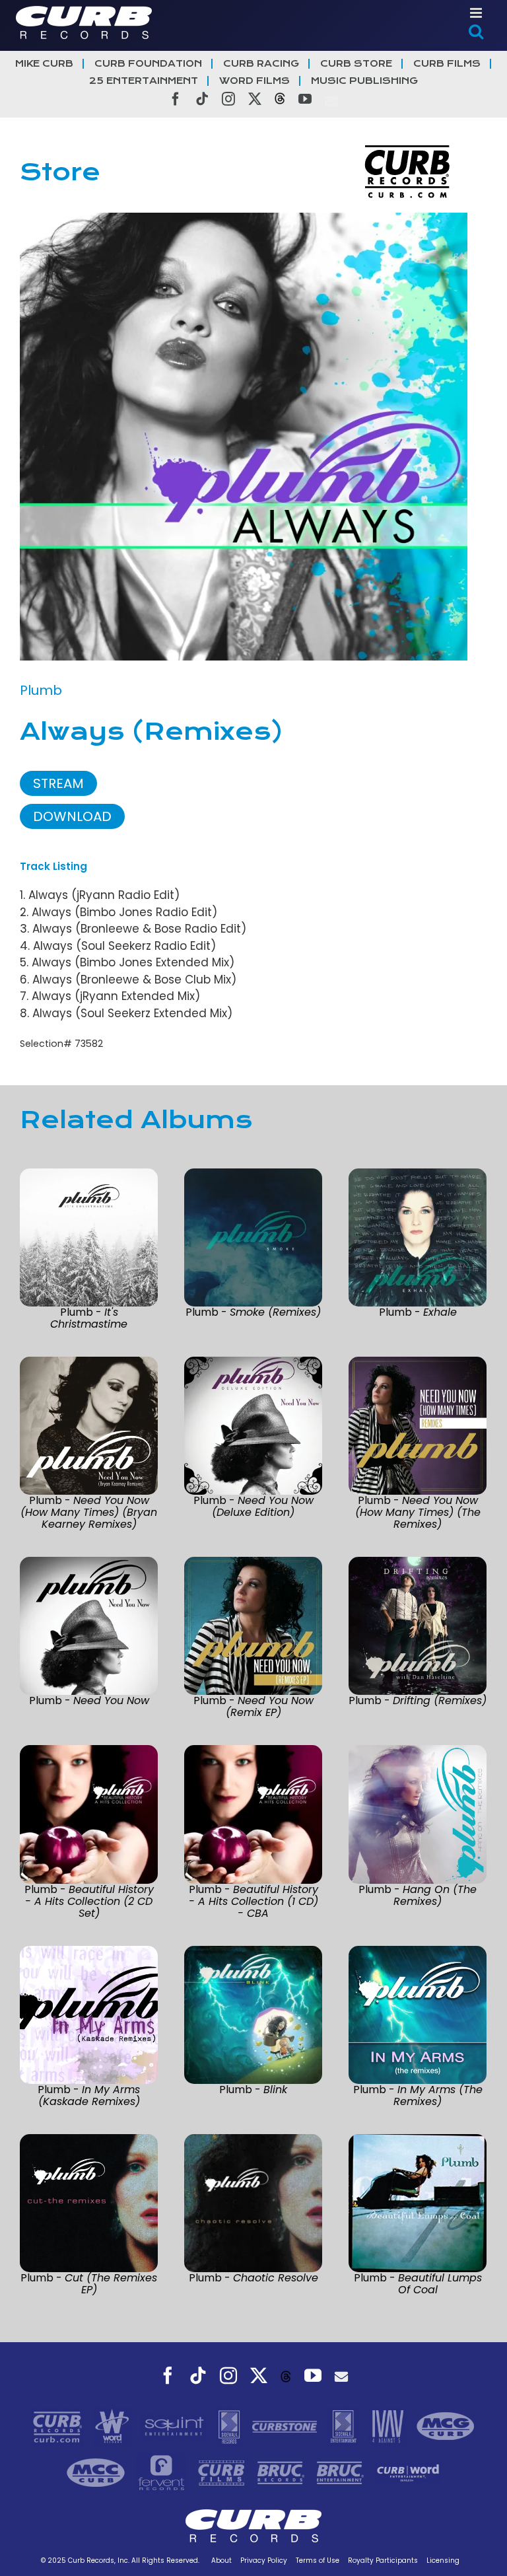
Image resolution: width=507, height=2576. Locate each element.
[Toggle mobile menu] (477, 13)
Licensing (443, 2560)
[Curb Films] (223, 2472)
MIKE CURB (44, 64)
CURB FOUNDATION (148, 64)
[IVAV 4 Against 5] (389, 2425)
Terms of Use (318, 2560)
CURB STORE (356, 64)
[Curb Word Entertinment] (408, 2472)
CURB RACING (261, 64)
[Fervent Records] (162, 2472)
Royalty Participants (383, 2560)
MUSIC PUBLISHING (364, 81)
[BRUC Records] (283, 2472)
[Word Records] (114, 2425)
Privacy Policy (264, 2560)
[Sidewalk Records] (231, 2425)
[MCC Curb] (97, 2472)
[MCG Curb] (446, 2425)
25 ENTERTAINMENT (144, 81)
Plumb (41, 690)
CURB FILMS (447, 64)
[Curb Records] (59, 2425)
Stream (58, 783)
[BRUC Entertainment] (342, 2472)
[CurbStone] (286, 2425)
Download (72, 816)
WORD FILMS (254, 81)
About (221, 2560)
